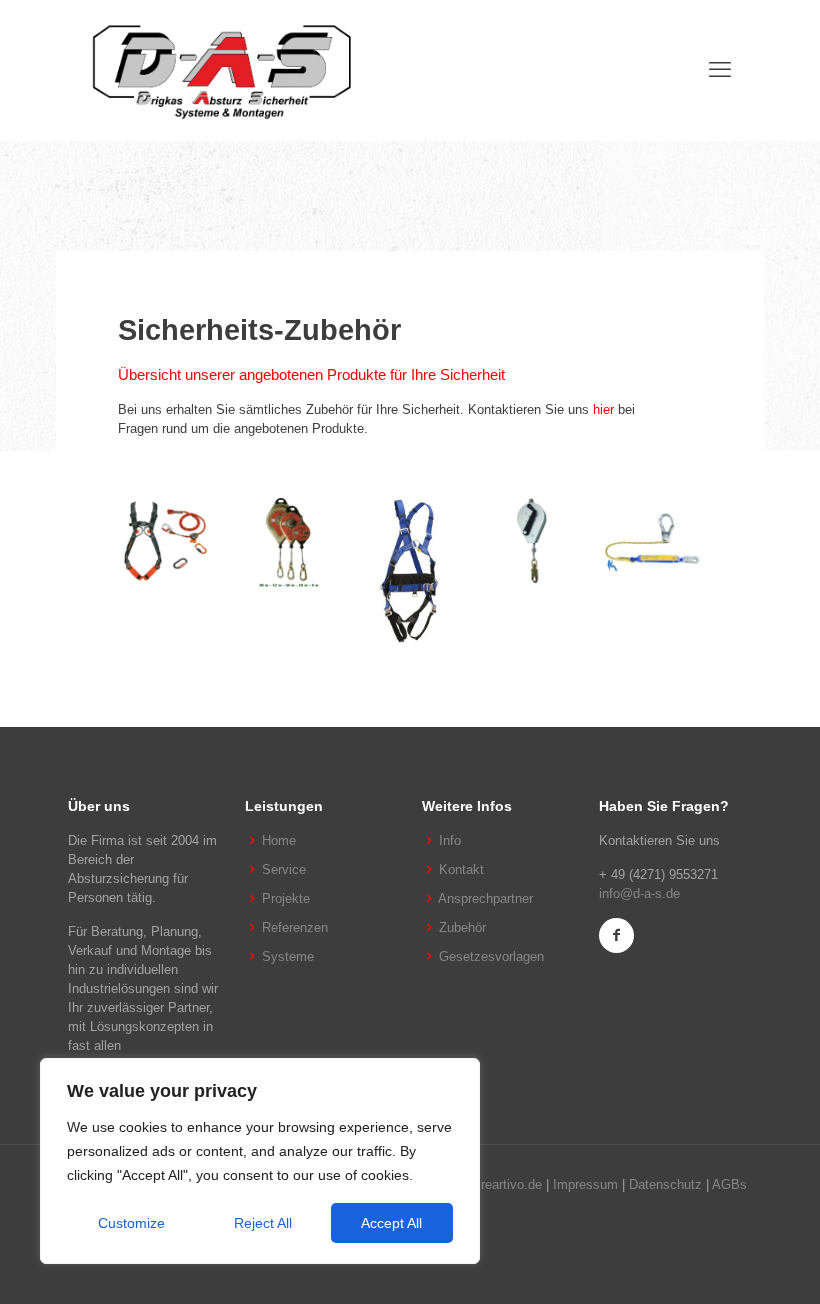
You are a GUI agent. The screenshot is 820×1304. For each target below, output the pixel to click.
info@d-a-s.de (639, 893)
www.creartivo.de (493, 1184)
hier (603, 409)
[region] (260, 1161)
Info (450, 840)
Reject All (263, 1223)
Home (279, 840)
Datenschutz (665, 1184)
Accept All (391, 1223)
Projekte (286, 898)
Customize (131, 1223)
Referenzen (295, 927)
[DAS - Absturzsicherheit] (222, 70)
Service (284, 869)
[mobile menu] (720, 70)
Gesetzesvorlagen (491, 956)
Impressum (585, 1184)
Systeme (288, 956)
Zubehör (462, 927)
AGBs (729, 1184)
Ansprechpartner (485, 898)
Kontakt (461, 869)
